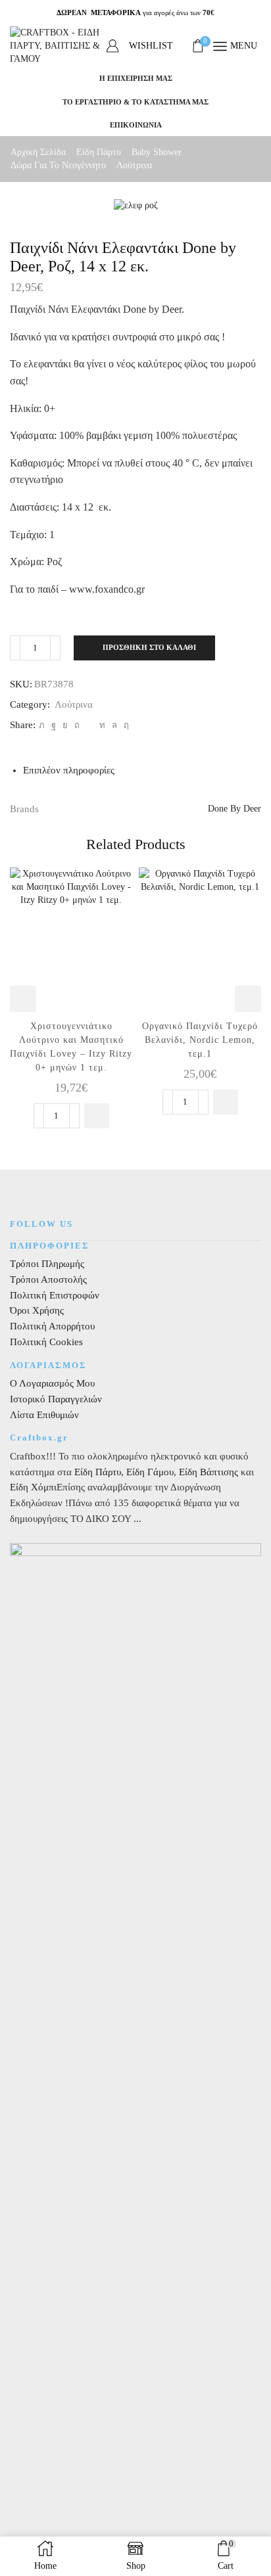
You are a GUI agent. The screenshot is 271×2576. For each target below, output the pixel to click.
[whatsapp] (114, 725)
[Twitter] (42, 725)
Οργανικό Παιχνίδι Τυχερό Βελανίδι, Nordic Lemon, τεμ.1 (200, 1040)
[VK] (65, 725)
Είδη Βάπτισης (209, 1472)
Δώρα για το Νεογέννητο (58, 165)
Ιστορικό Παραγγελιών (56, 1399)
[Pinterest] (77, 725)
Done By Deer (234, 809)
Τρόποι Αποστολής (48, 1279)
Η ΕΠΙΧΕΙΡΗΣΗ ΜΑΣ (136, 78)
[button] (97, 1116)
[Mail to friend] (89, 725)
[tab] (69, 770)
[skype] (125, 725)
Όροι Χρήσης (37, 1310)
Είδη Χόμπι (33, 1487)
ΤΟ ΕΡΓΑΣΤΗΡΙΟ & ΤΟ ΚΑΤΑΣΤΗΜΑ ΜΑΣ (135, 102)
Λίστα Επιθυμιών (44, 1415)
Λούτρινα (134, 165)
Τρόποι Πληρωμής (47, 1264)
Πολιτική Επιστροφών (55, 1295)
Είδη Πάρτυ (99, 152)
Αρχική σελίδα (38, 152)
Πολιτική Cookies (46, 1342)
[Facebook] (54, 725)
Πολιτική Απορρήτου (52, 1326)
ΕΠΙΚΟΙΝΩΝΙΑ (136, 125)
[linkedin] (102, 725)
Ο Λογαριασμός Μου (52, 1383)
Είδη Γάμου (149, 1472)
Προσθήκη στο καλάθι (149, 647)
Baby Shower (157, 152)
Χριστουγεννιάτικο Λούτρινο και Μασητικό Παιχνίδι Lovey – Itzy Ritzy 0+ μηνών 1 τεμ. (71, 1047)
